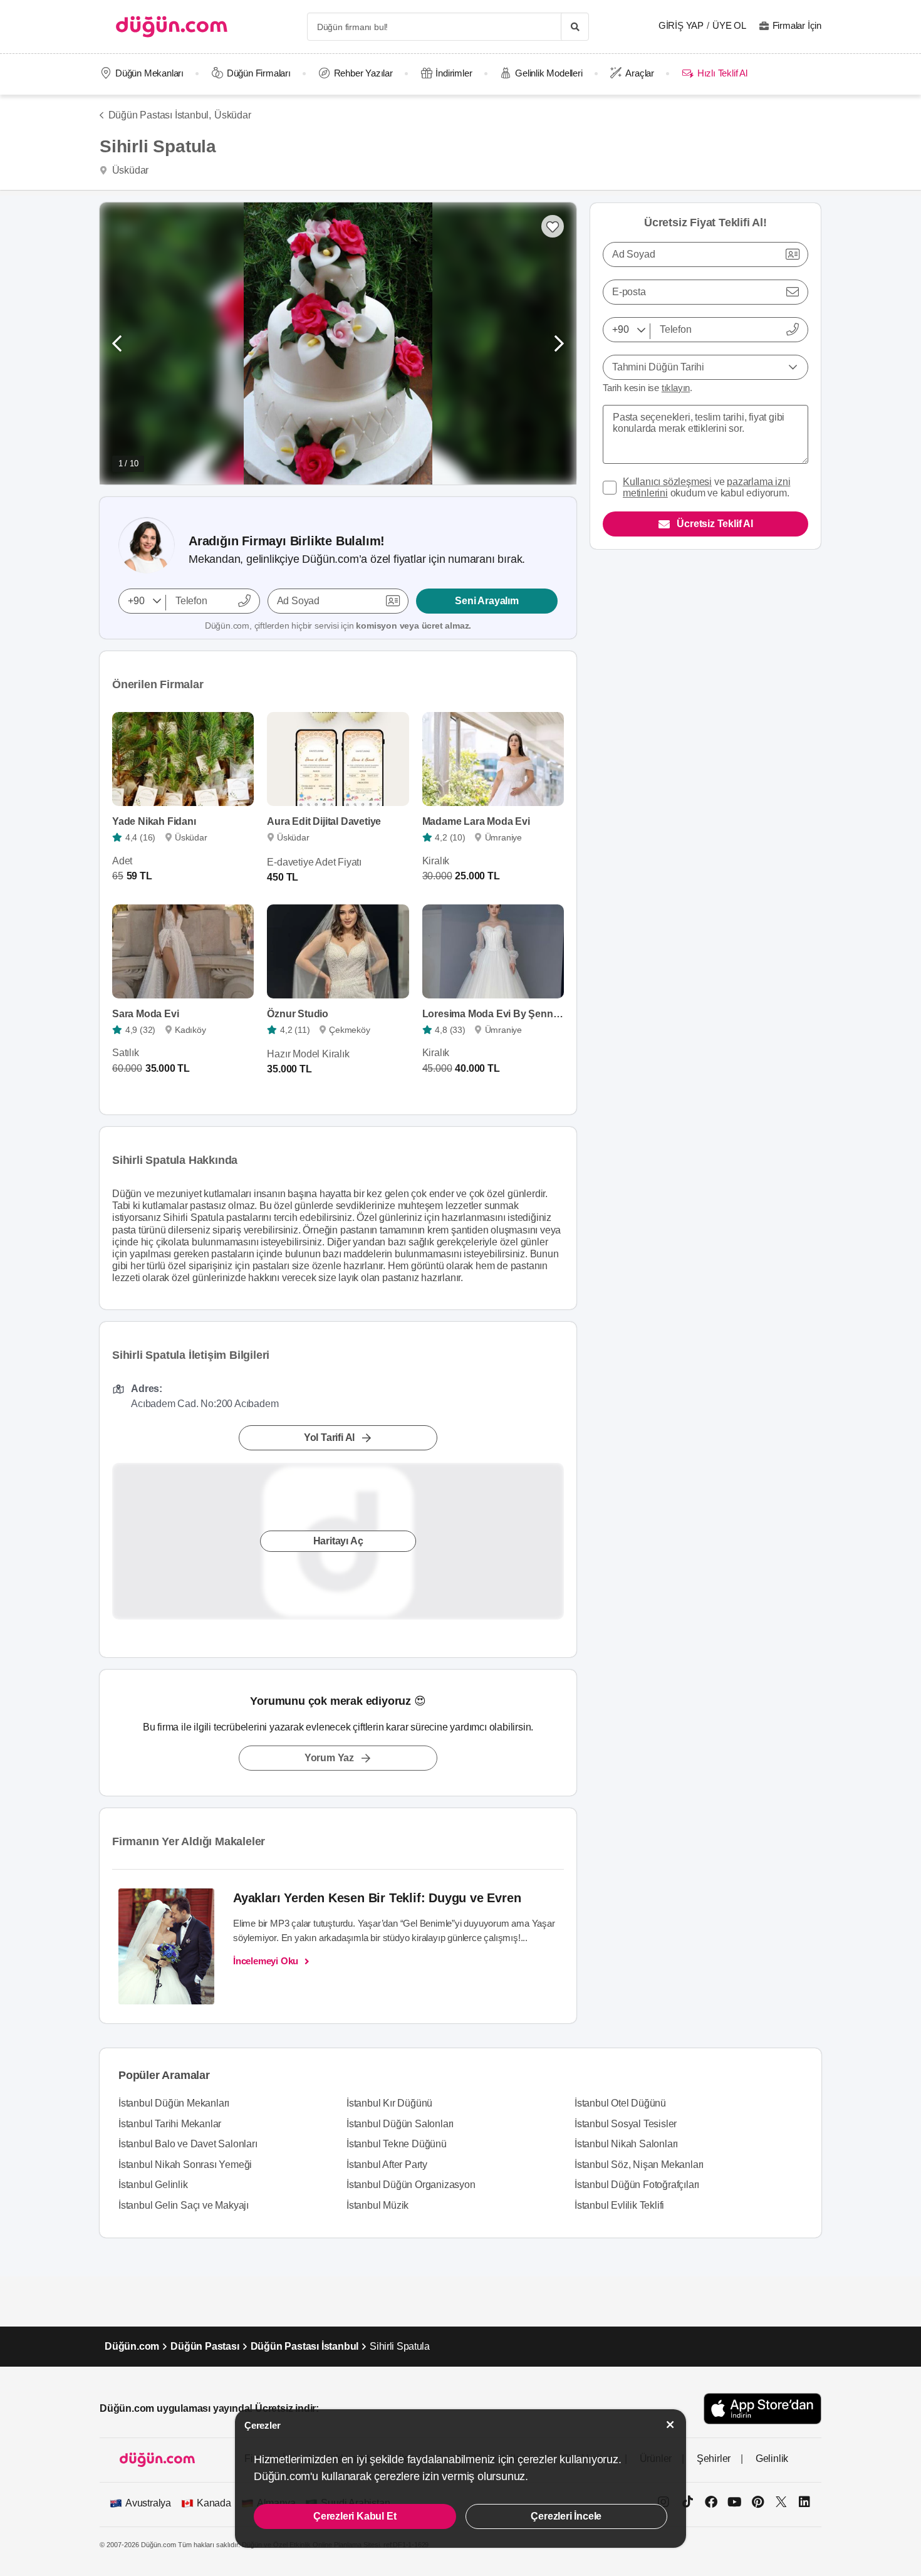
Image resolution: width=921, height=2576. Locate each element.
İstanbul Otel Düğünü (620, 2103)
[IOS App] (762, 2408)
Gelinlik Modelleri (549, 73)
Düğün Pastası (205, 2346)
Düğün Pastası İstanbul (305, 2346)
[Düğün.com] (172, 27)
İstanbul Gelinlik (153, 2185)
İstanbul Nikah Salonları (626, 2144)
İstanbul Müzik (377, 2205)
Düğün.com (132, 2346)
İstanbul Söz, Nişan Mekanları (639, 2165)
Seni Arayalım (487, 601)
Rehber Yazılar (363, 73)
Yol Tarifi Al (329, 1437)
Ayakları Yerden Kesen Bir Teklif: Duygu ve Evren (377, 1898)
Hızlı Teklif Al (722, 73)
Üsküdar (233, 115)
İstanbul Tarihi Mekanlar (170, 2124)
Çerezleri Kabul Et (355, 2516)
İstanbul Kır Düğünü (389, 2103)
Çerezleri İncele (566, 2516)
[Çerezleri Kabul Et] (670, 2425)
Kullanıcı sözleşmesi (667, 482)
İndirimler (454, 73)
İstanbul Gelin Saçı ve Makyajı (184, 2205)
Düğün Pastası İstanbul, (160, 115)
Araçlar (640, 73)
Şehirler (714, 2458)
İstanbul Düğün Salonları (400, 2124)
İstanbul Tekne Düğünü (397, 2144)
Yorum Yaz (329, 1758)
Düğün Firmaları (259, 73)
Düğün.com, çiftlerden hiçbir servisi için (338, 626)
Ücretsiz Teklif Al (715, 524)
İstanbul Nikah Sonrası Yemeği (185, 2165)
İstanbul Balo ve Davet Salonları (188, 2144)
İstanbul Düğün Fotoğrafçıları (637, 2185)
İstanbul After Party (387, 2165)
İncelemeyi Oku (266, 1961)
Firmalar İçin (797, 25)
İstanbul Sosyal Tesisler (626, 2124)
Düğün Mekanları (149, 73)
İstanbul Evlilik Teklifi (619, 2205)
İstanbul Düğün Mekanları (174, 2103)
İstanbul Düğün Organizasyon (411, 2185)
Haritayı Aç (338, 1541)
